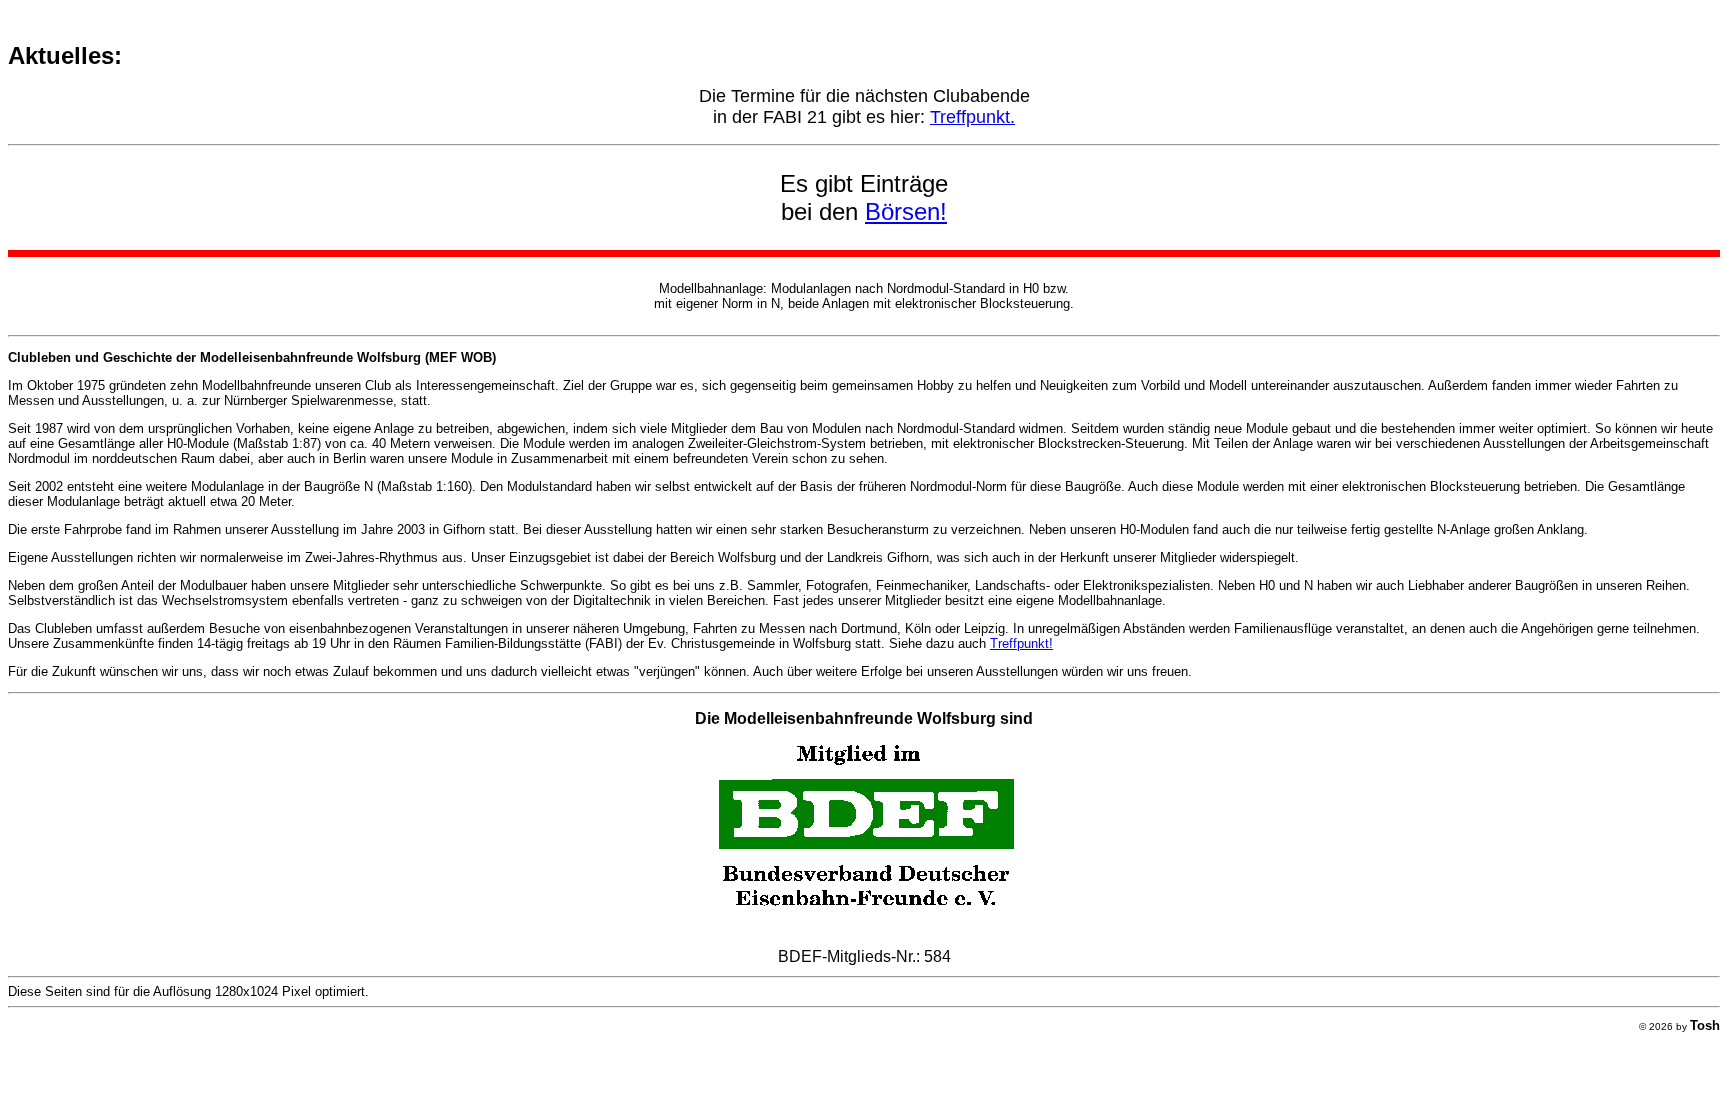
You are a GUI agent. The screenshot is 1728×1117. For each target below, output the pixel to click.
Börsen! (906, 211)
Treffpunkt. (972, 117)
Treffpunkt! (1021, 643)
